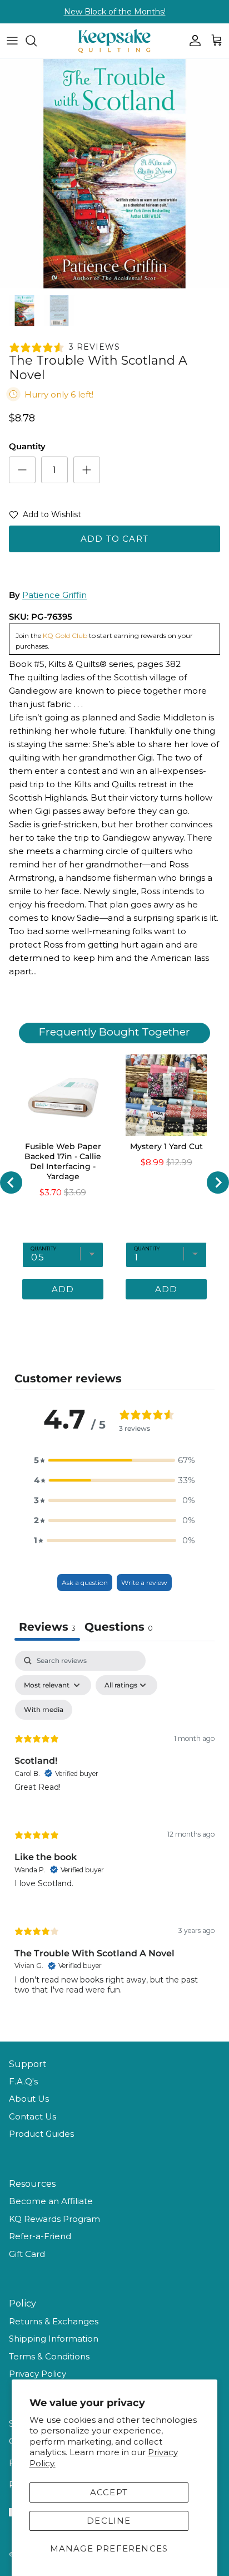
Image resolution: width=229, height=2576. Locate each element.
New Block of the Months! (115, 12)
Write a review (144, 1583)
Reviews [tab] (47, 1627)
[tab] (119, 1628)
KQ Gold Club (65, 636)
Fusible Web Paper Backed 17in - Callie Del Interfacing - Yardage (63, 1161)
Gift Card (27, 2254)
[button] (45, 517)
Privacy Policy (38, 2374)
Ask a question (85, 1583)
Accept (109, 2492)
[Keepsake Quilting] (114, 41)
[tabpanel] (114, 1832)
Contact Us (33, 2116)
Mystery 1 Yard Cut (166, 1146)
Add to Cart (114, 539)
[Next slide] (218, 1182)
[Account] (192, 41)
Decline (109, 2521)
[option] (114, 174)
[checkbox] (44, 1710)
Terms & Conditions (49, 2356)
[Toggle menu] (12, 41)
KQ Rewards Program (54, 2219)
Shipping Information (54, 2339)
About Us (29, 2099)
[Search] (37, 41)
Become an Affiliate (51, 2201)
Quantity (27, 446)
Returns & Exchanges (54, 2321)
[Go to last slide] (11, 1182)
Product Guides (41, 2134)
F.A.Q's (23, 2081)
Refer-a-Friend (40, 2236)
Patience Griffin (54, 595)
